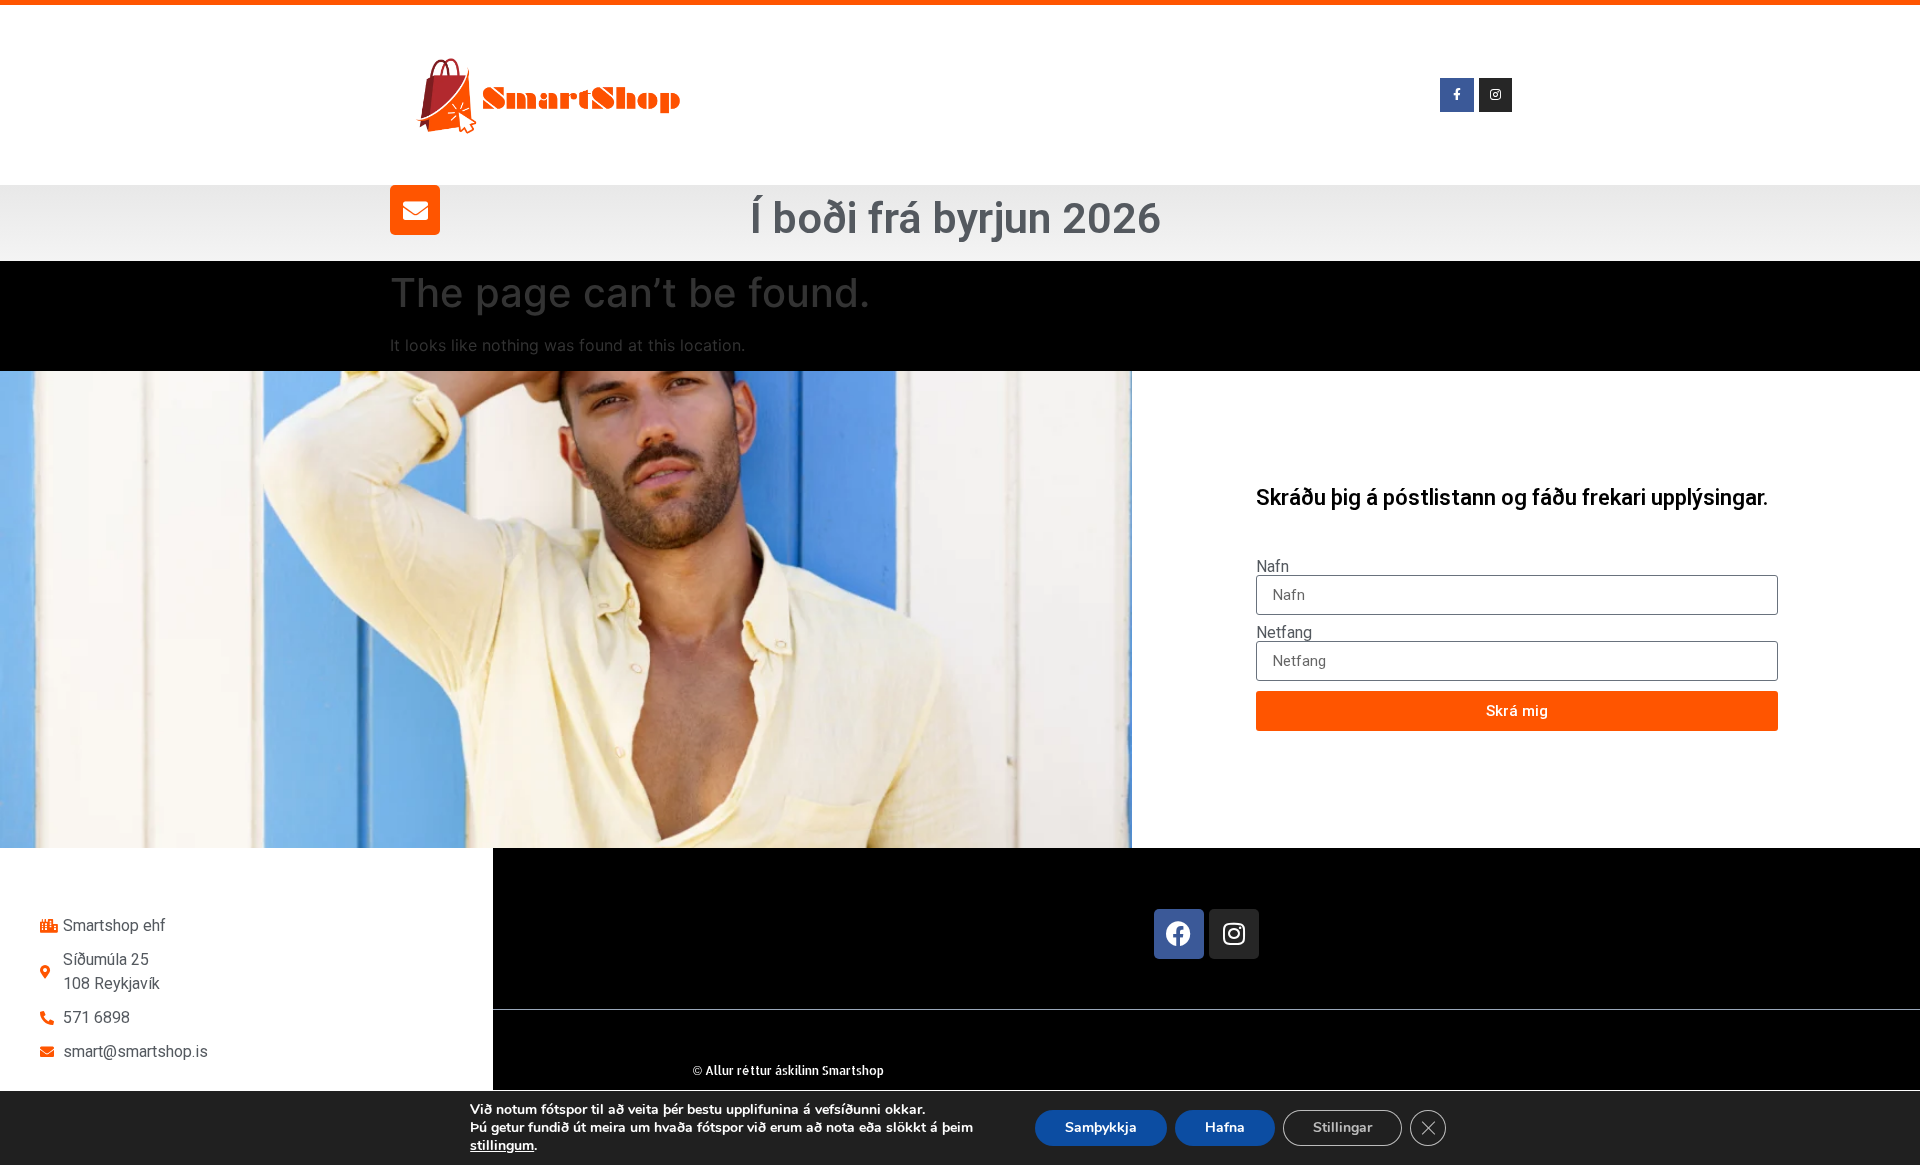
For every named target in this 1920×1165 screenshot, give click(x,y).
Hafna (1225, 1127)
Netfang (1284, 633)
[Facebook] (1179, 934)
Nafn (1272, 567)
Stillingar (1342, 1127)
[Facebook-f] (1457, 95)
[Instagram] (1234, 934)
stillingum (502, 1146)
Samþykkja (1101, 1127)
